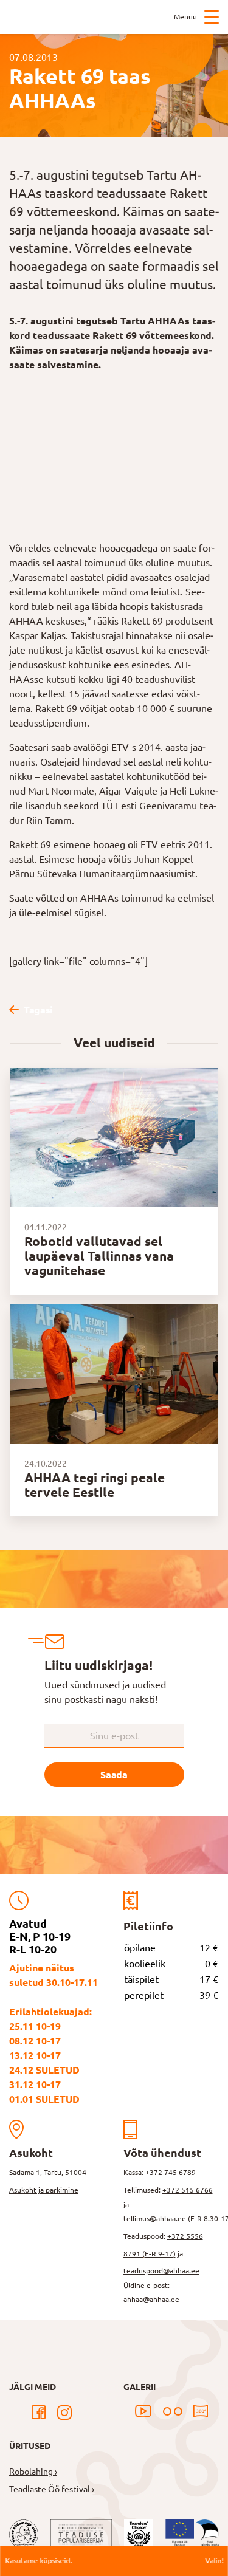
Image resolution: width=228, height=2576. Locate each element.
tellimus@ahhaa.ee (155, 2218)
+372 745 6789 (171, 2172)
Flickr (173, 2411)
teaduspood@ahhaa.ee (161, 2271)
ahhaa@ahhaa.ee (151, 2299)
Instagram (64, 2413)
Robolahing (31, 2472)
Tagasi (38, 1010)
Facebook (39, 2413)
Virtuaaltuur (201, 2411)
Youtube (143, 2411)
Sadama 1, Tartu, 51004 (48, 2172)
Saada (114, 1775)
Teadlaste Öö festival (50, 2489)
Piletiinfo (148, 1926)
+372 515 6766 (188, 2190)
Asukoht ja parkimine (44, 2190)
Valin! (214, 2561)
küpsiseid (55, 2561)
